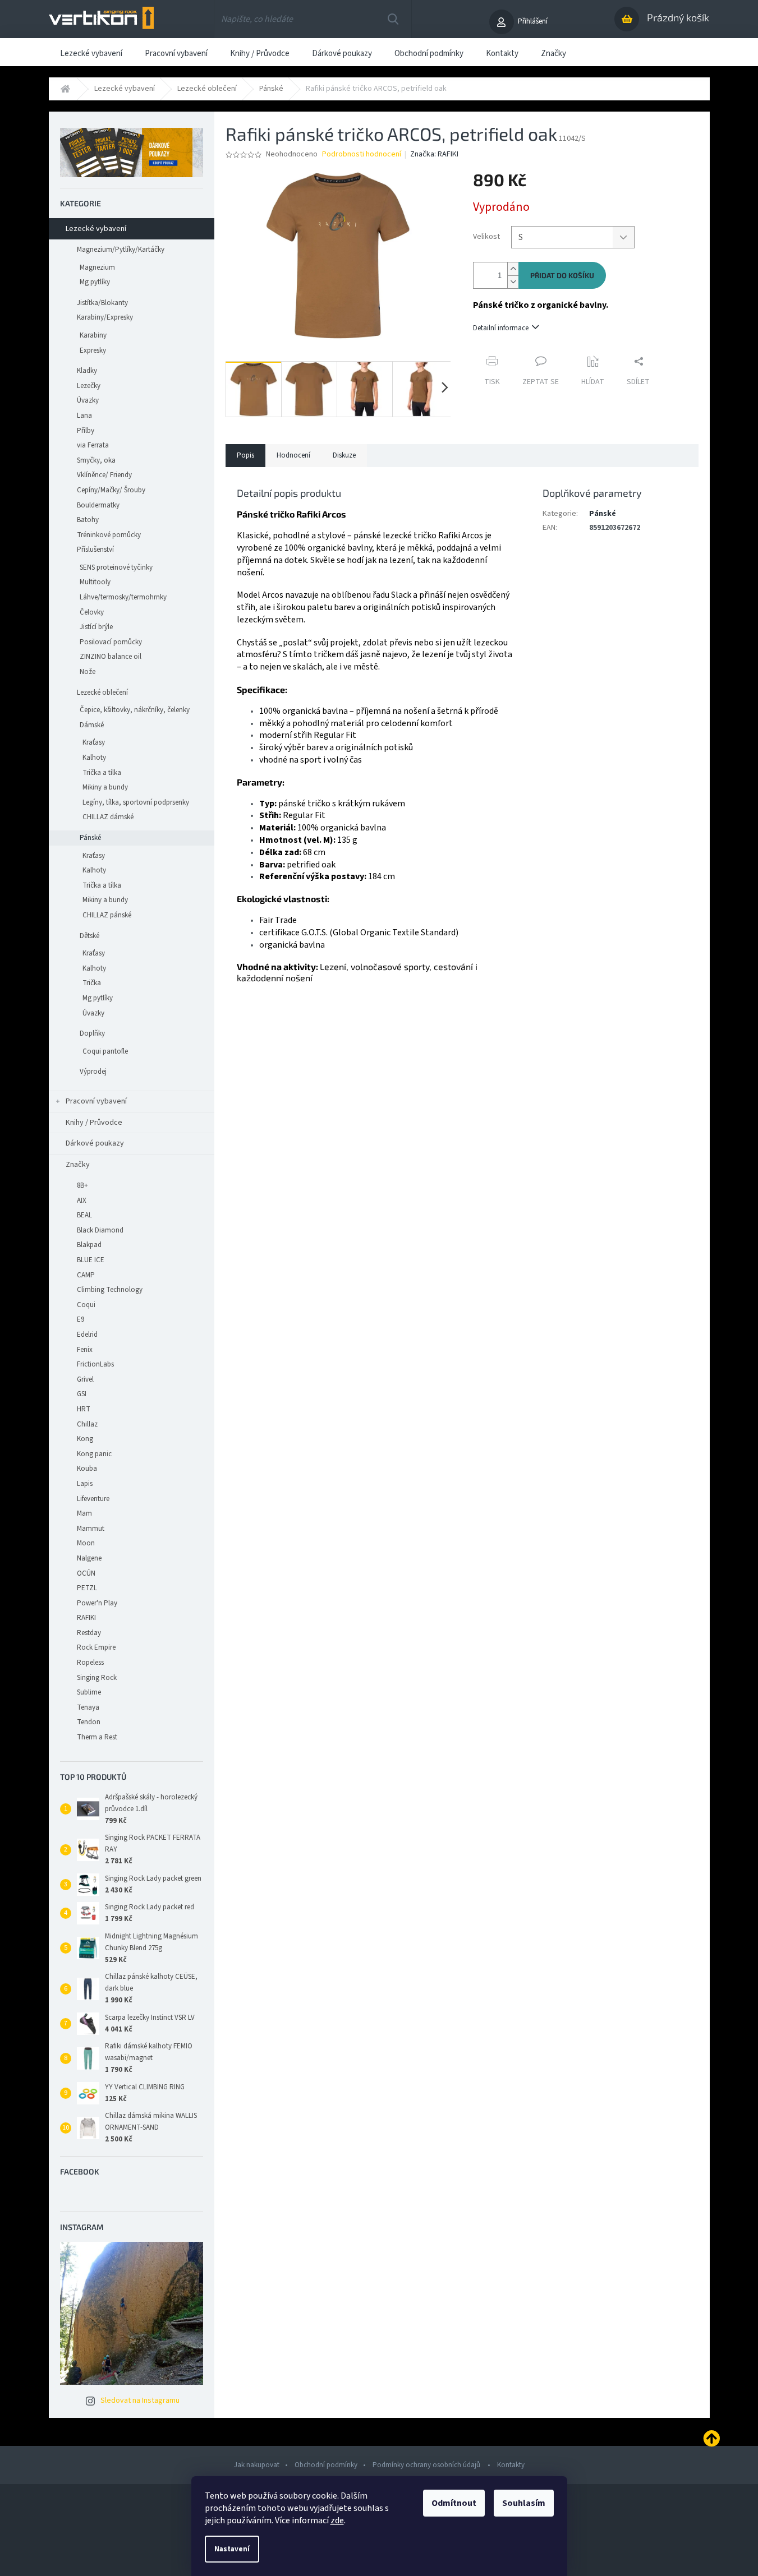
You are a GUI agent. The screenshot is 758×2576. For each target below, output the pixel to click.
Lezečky (89, 386)
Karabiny (93, 335)
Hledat (393, 19)
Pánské (90, 838)
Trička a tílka (102, 773)
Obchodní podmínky (326, 2465)
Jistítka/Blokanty (102, 303)
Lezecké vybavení (96, 229)
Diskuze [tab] (344, 455)
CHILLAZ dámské (108, 817)
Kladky (87, 371)
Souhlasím (524, 2503)
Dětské (89, 936)
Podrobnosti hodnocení (362, 154)
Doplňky (92, 1033)
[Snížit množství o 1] (513, 282)
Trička (92, 983)
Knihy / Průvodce (94, 1123)
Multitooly (95, 582)
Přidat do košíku (562, 275)
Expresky (93, 350)
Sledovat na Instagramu (140, 2400)
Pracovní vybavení (96, 1101)
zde (337, 2520)
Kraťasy (94, 742)
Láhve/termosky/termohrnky (123, 597)
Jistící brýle (96, 627)
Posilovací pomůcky (111, 642)
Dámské (92, 725)
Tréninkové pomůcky (109, 535)
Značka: (434, 154)
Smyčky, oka (96, 460)
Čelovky (92, 612)
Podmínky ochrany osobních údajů (427, 2465)
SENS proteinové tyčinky (116, 567)
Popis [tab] (245, 455)
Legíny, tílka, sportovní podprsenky (136, 802)
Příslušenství (95, 550)
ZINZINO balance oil (111, 657)
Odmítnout (454, 2503)
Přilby (86, 431)
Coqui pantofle (105, 1051)
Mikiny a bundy (105, 787)
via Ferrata (93, 445)
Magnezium (97, 267)
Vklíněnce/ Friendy (104, 475)
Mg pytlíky (95, 282)
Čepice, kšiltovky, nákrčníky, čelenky (135, 710)
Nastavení (232, 2549)
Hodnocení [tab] (293, 455)
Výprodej (93, 1072)
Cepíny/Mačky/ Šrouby (111, 490)
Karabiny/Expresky (105, 317)
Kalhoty (94, 758)
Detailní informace (501, 328)
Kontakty (511, 2465)
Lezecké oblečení (102, 693)
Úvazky (88, 400)
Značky (78, 1165)
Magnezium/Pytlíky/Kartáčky (121, 250)
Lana (84, 416)
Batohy (88, 520)
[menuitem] (91, 52)
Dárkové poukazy (95, 1143)
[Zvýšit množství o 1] (513, 269)
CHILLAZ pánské (107, 915)
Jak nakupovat (257, 2465)
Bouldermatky (98, 505)
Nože (88, 672)
